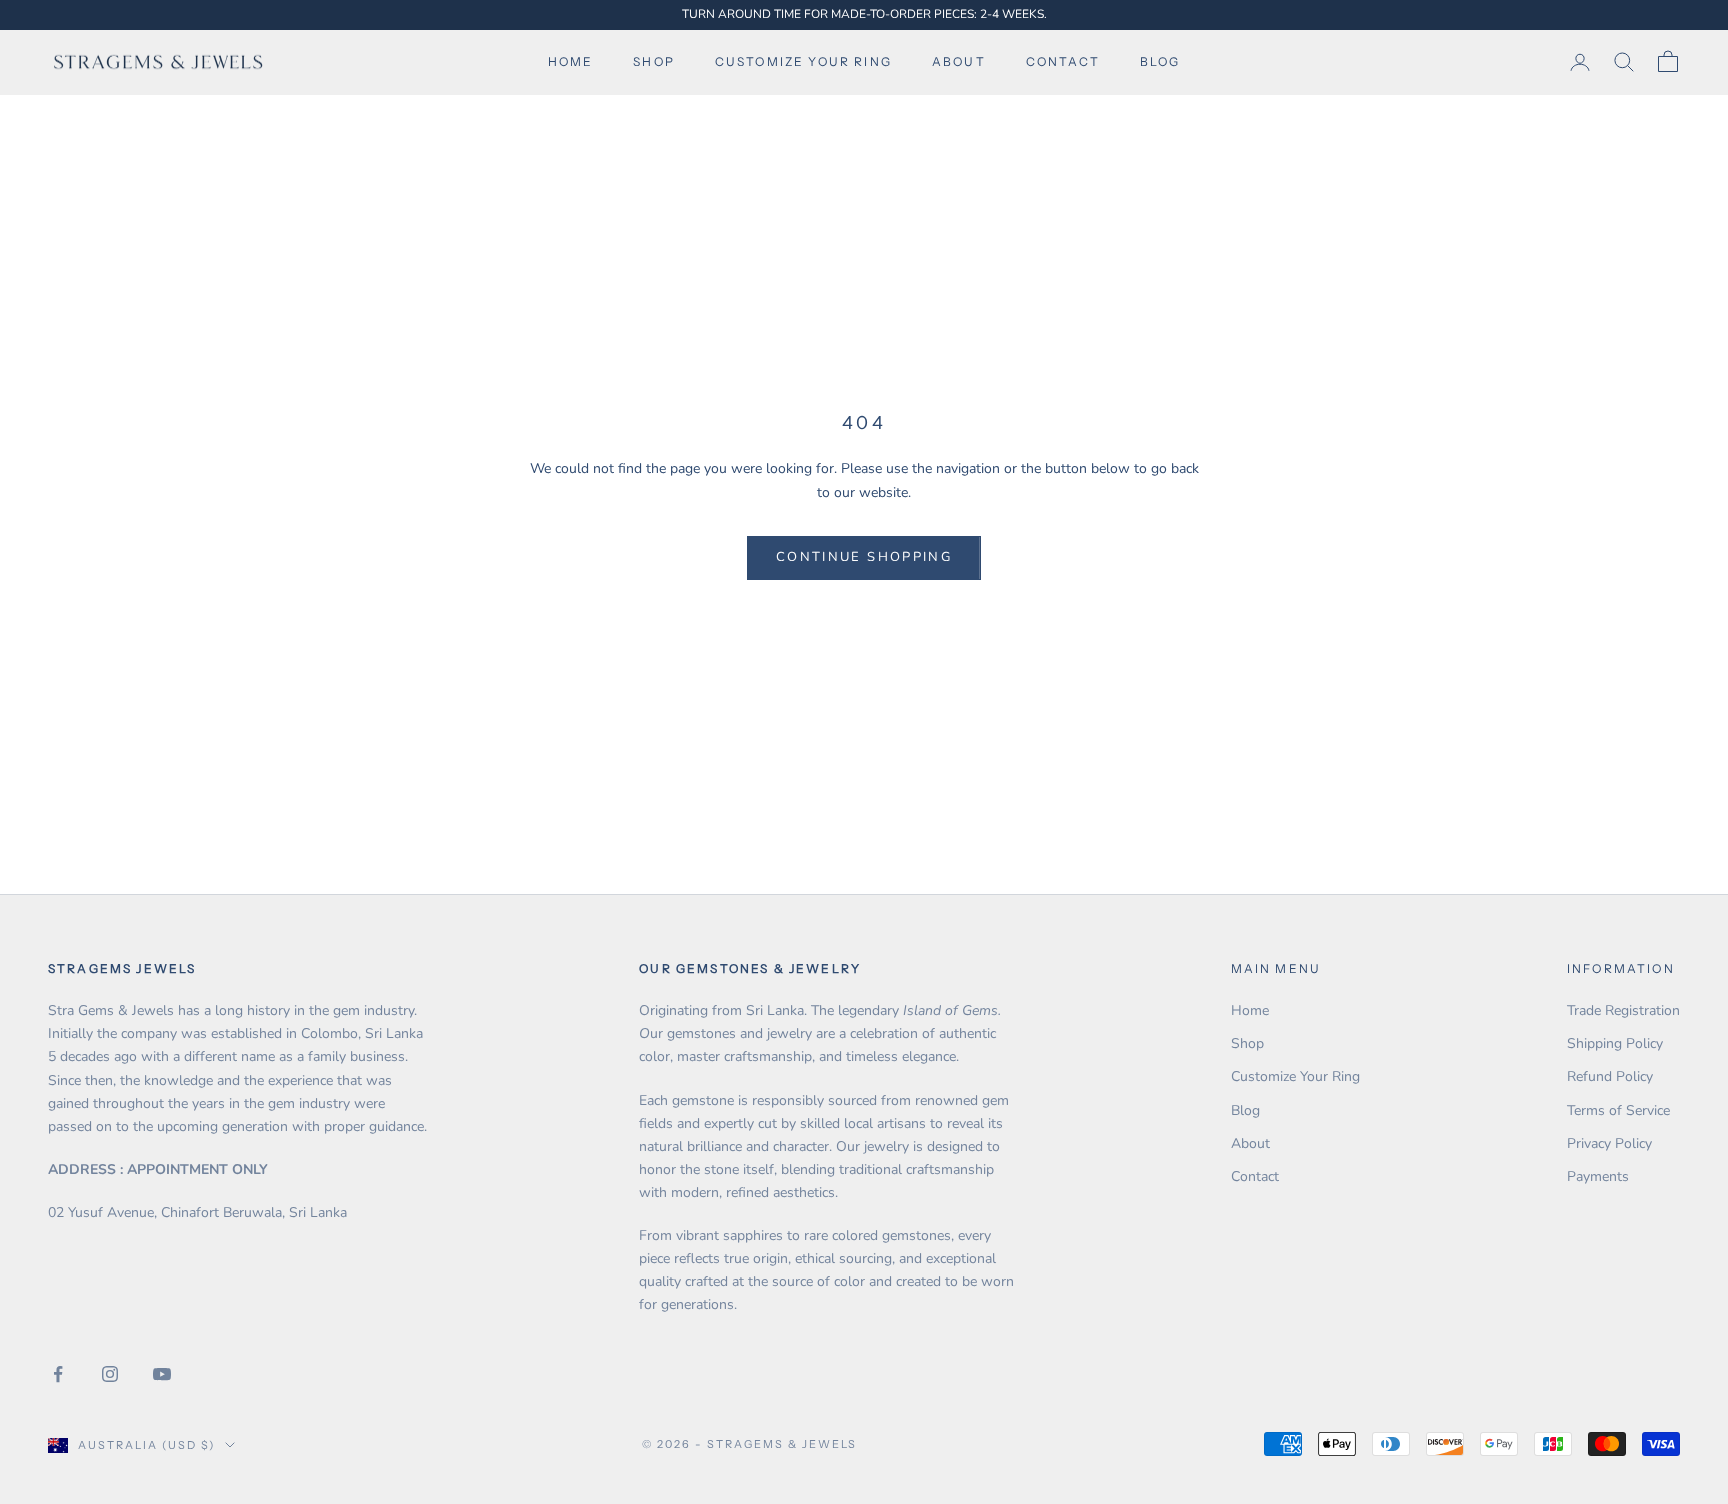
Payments (1598, 1176)
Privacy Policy (1609, 1143)
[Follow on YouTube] (162, 1374)
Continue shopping (864, 557)
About (959, 61)
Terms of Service (1618, 1110)
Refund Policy (1610, 1076)
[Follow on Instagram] (110, 1374)
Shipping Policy (1615, 1043)
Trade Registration (1623, 1010)
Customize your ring (803, 61)
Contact (1063, 61)
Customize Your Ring (1295, 1076)
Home (571, 61)
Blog (1160, 61)
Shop (654, 61)
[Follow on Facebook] (58, 1374)
